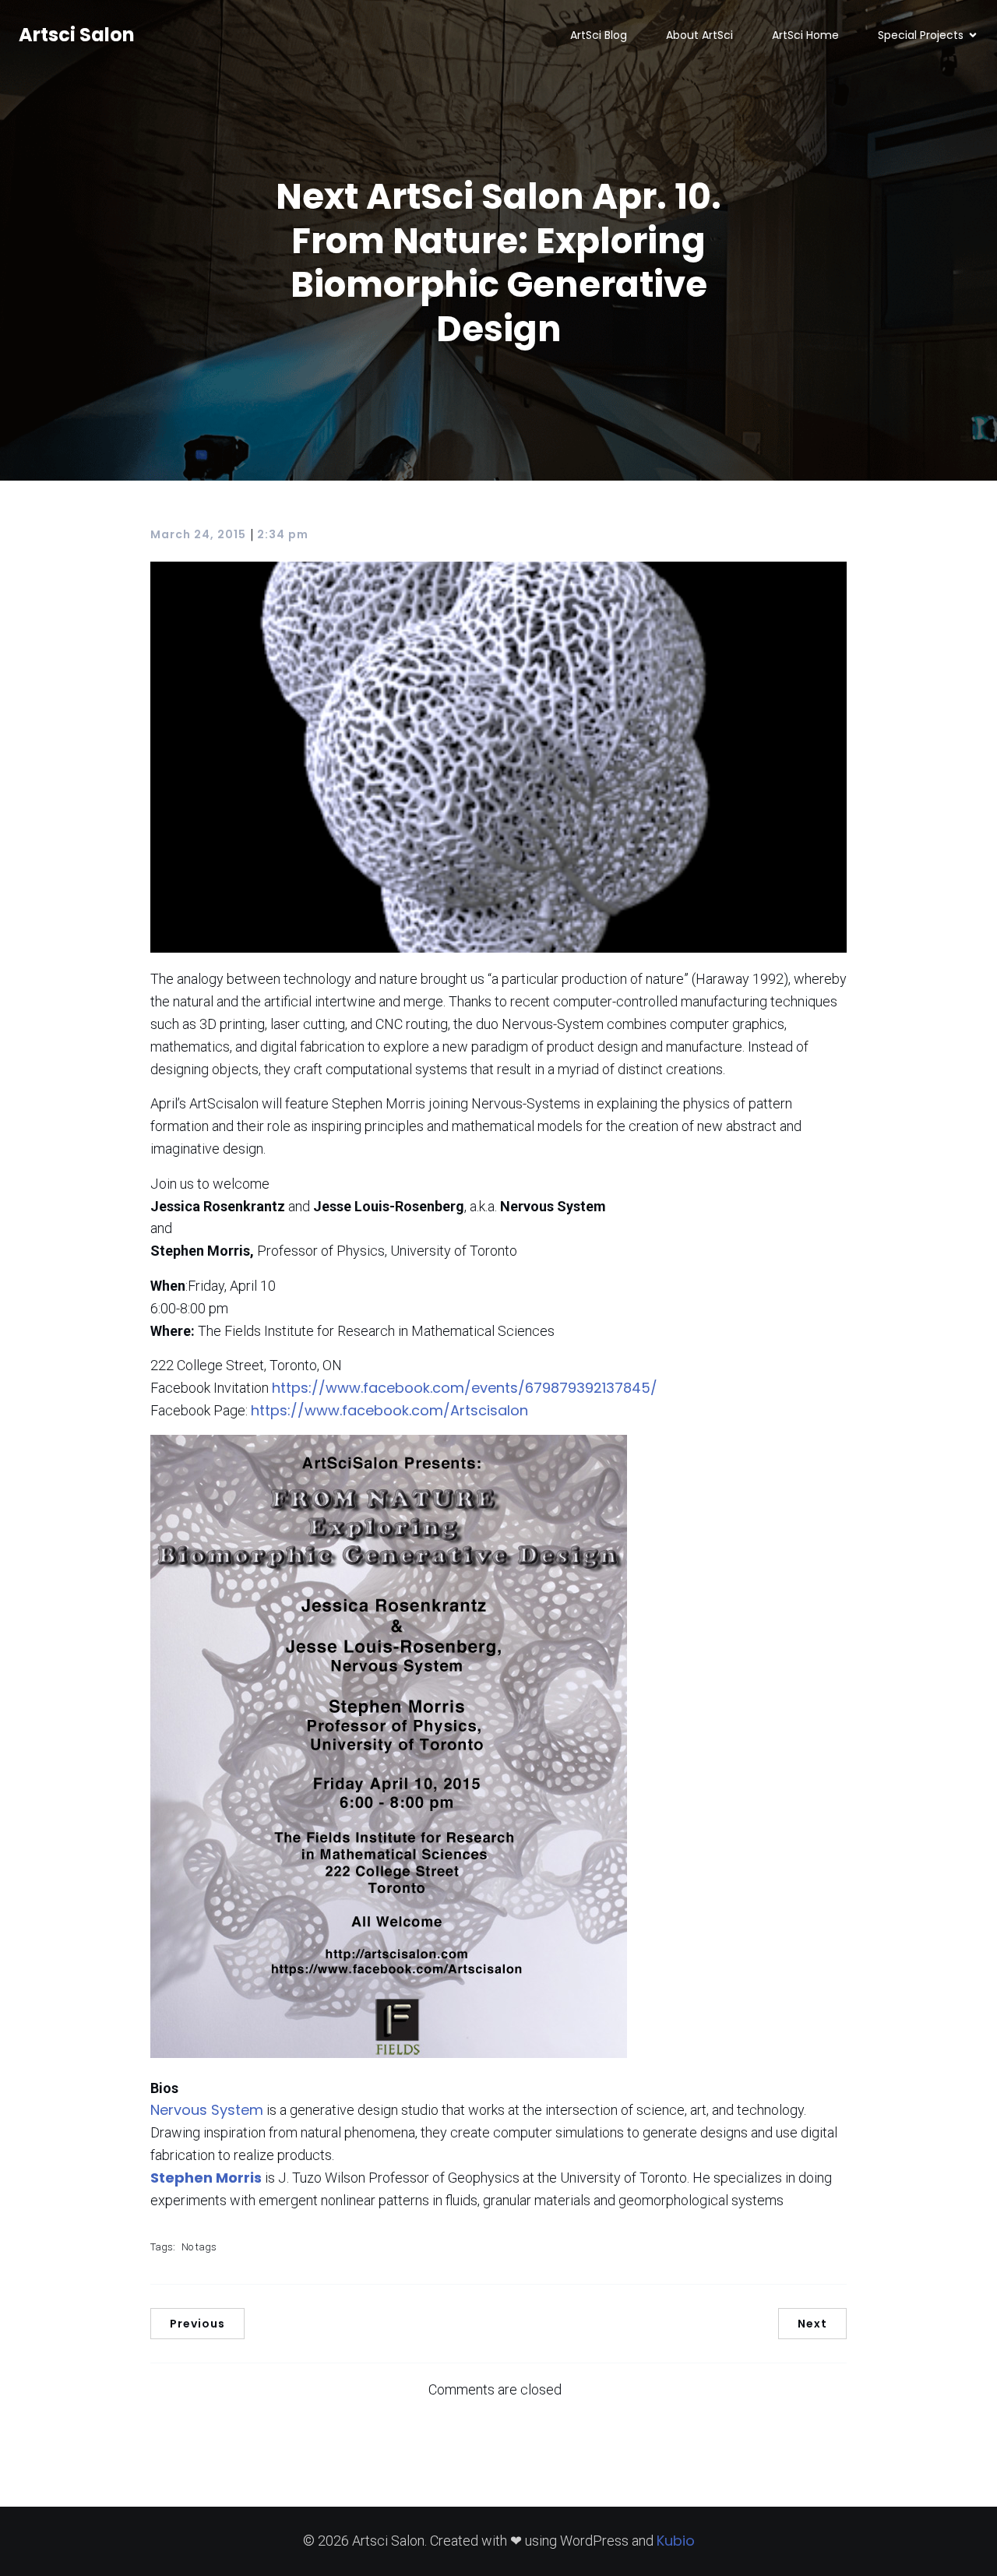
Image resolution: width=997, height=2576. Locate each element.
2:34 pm (283, 534)
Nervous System (207, 2110)
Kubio (676, 2541)
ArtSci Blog (599, 35)
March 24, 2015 (198, 534)
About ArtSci (699, 35)
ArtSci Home (805, 35)
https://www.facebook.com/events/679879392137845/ (465, 1388)
